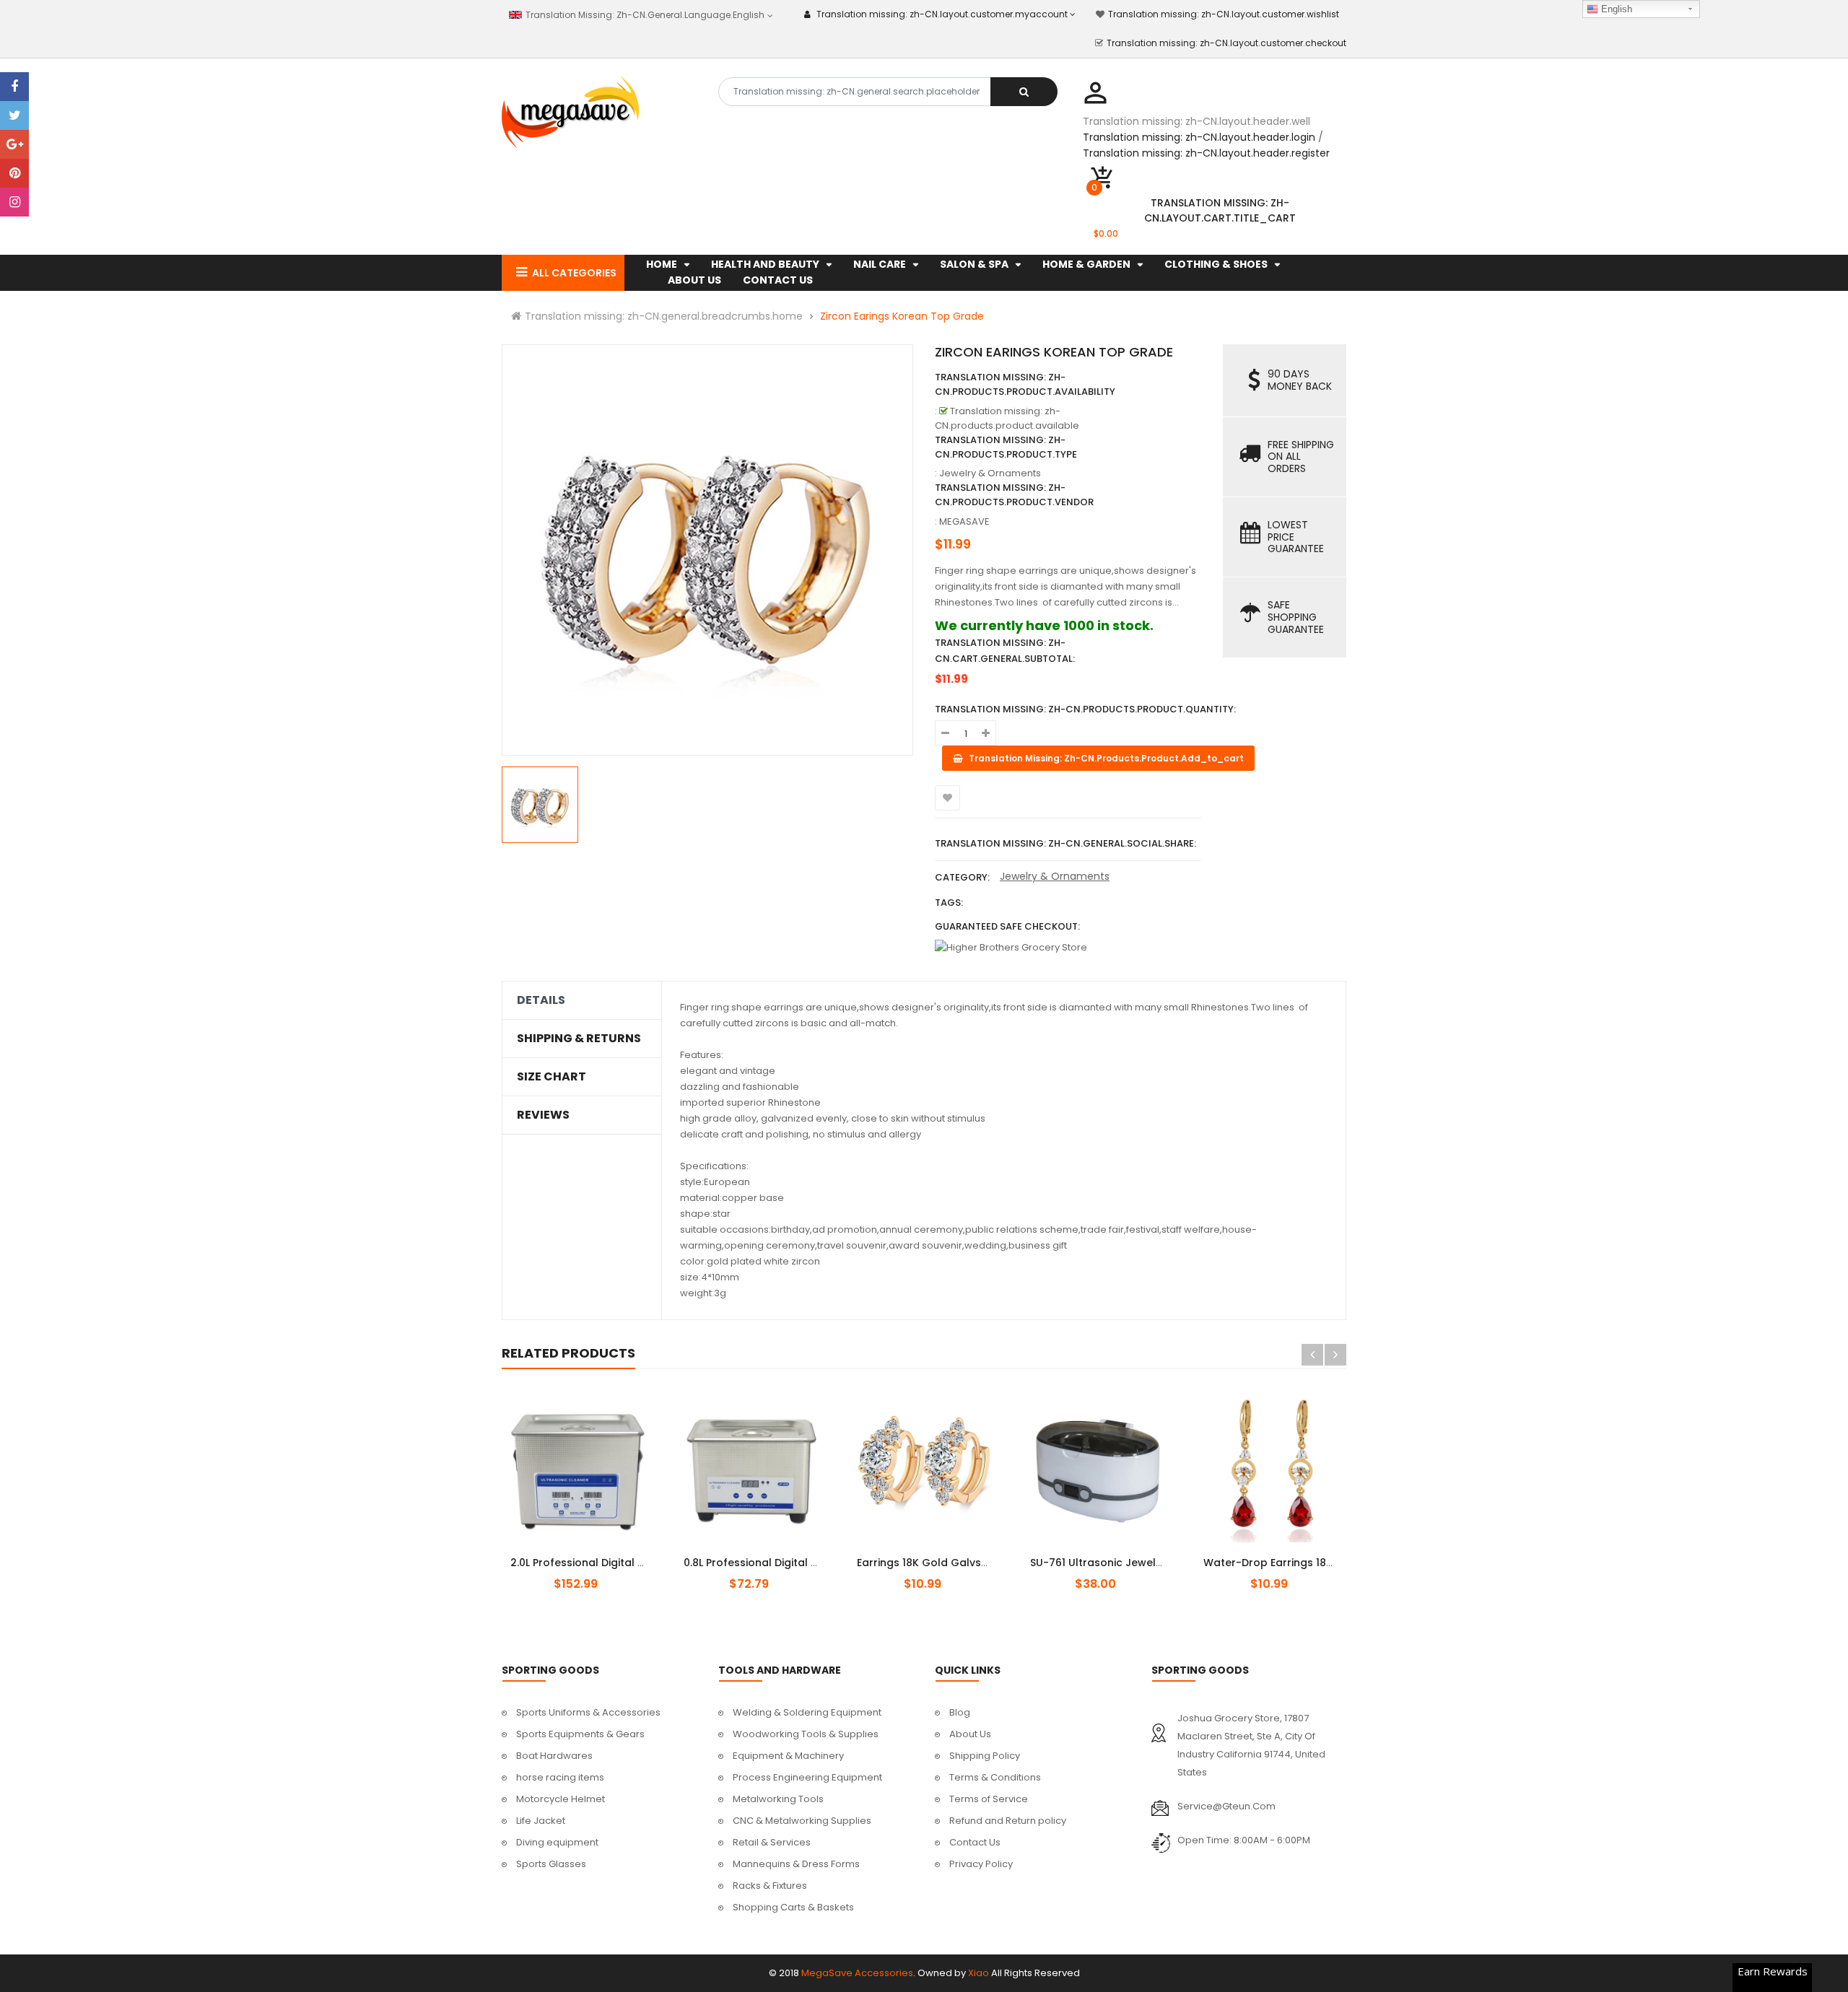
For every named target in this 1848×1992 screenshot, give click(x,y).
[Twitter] (14, 115)
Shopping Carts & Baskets (793, 1907)
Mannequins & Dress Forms (796, 1864)
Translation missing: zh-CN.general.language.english (644, 15)
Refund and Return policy (1008, 1821)
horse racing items (560, 1777)
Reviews (543, 1115)
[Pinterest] (14, 173)
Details (541, 1000)
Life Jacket (541, 1821)
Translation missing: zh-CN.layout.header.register (1206, 153)
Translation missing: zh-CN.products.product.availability (1025, 384)
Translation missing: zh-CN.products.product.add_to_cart (590, 1555)
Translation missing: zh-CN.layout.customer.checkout (1226, 43)
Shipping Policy (985, 1756)
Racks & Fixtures (770, 1886)
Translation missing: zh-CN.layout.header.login (1199, 137)
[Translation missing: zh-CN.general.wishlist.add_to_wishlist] (947, 798)
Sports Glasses (551, 1864)
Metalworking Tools (778, 1799)
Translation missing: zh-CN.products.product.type (1006, 447)
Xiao (979, 1973)
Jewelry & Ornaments (1055, 876)
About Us (970, 1734)
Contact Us (975, 1842)
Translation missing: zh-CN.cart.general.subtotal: (1005, 651)
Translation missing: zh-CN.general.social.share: (1065, 843)
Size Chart (552, 1077)
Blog (960, 1712)
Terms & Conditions (995, 1777)
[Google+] (14, 144)
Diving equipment (557, 1842)
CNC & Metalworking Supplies (802, 1821)
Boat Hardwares (554, 1756)
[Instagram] (14, 202)
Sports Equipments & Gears (580, 1734)
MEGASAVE (964, 521)
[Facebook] (14, 87)
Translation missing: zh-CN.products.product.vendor (1014, 495)
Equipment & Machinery (788, 1756)
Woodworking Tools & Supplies (806, 1734)
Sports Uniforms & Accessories (588, 1712)
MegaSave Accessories (857, 1973)
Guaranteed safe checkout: (1007, 926)
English (1615, 9)
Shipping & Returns (579, 1039)
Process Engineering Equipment (807, 1777)
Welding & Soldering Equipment (807, 1712)
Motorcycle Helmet (561, 1799)
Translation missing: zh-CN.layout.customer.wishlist (1224, 14)
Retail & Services (772, 1842)
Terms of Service (989, 1799)
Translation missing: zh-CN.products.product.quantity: (1085, 709)
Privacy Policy (981, 1864)
